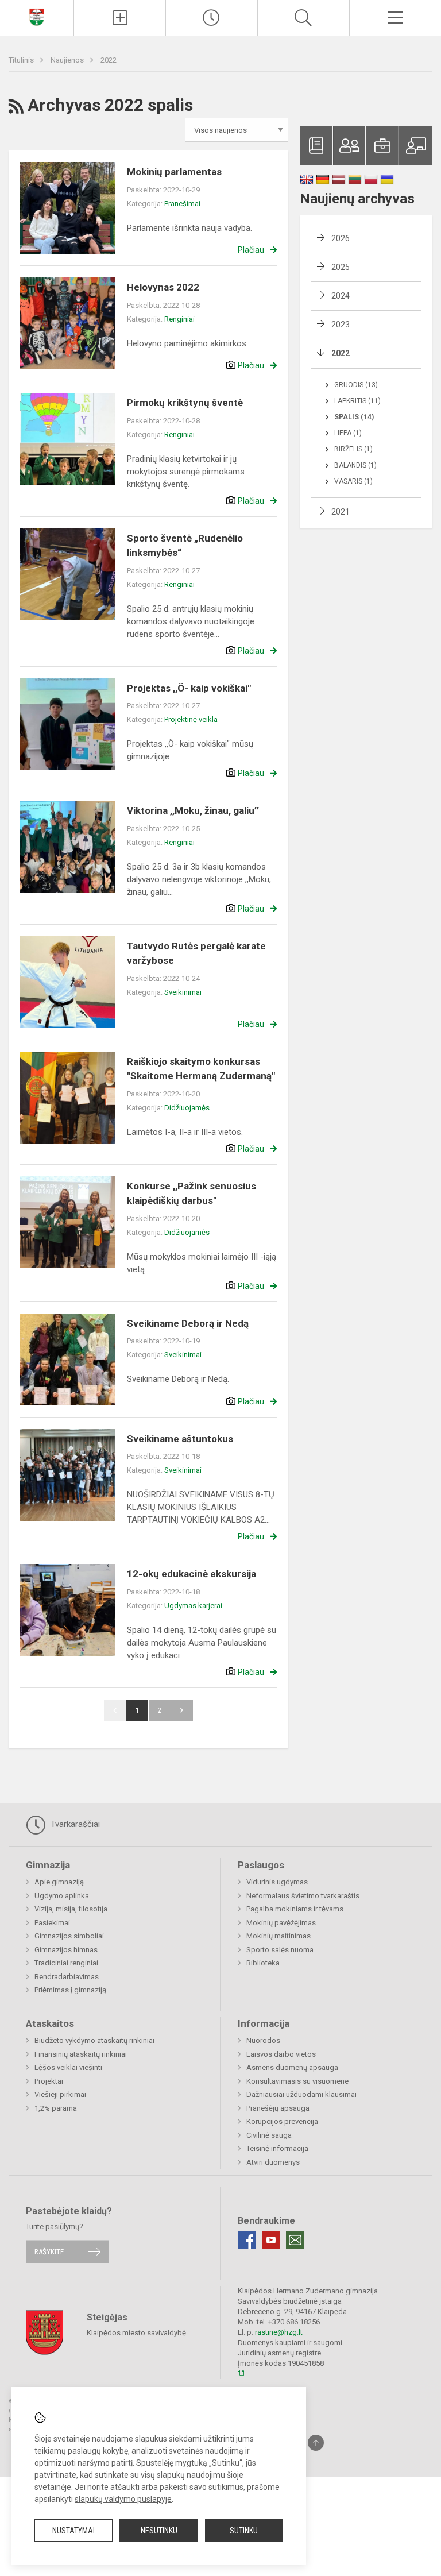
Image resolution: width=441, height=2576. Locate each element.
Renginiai (179, 319)
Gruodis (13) (356, 385)
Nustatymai (73, 2531)
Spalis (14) (354, 417)
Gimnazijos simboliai (69, 1936)
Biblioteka (263, 1963)
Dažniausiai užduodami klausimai (301, 2094)
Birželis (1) (353, 449)
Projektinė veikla (191, 719)
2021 (341, 512)
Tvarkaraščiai (74, 1824)
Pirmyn (182, 1710)
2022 (109, 60)
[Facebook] (247, 2240)
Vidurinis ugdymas (277, 1882)
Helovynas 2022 (163, 287)
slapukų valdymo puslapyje (123, 2499)
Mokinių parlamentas (174, 172)
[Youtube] (271, 2240)
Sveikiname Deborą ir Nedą (188, 1323)
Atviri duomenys (273, 2162)
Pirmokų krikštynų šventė (185, 403)
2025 (341, 267)
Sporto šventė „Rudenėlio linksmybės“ (185, 546)
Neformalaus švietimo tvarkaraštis (303, 1896)
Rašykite (49, 2252)
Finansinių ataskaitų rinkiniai (81, 2054)
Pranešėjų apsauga (278, 2108)
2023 (341, 325)
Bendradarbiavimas (67, 1977)
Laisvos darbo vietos (281, 2054)
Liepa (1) (348, 433)
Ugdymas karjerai (193, 1606)
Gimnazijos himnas (66, 1950)
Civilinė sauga (269, 2135)
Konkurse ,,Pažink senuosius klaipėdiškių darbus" (192, 1194)
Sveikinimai (183, 992)
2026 (341, 238)
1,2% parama (56, 2108)
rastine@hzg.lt (279, 2332)
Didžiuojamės (187, 1108)
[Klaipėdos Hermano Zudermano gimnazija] (37, 16)
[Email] (295, 2240)
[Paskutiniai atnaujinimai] (212, 18)
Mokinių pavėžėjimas (281, 1923)
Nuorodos (263, 2040)
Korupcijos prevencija (282, 2121)
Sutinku (244, 2531)
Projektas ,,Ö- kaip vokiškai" (189, 688)
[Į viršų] (316, 2443)
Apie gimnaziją (59, 1882)
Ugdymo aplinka (62, 1896)
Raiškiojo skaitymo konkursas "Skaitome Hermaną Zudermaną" (201, 1069)
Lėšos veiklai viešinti (68, 2067)
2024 (341, 296)
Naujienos (68, 60)
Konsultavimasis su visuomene (297, 2081)
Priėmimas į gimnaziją (70, 1990)
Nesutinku (159, 2531)
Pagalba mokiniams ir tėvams (295, 1909)
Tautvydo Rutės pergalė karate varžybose (196, 953)
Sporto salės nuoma (280, 1950)
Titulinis (22, 60)
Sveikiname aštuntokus (180, 1439)
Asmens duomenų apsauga (292, 2067)
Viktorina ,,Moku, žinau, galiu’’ (193, 810)
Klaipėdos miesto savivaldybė (136, 2332)
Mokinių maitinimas (278, 1936)
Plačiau (251, 250)
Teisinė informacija (277, 2148)
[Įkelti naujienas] (120, 18)
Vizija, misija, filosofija (71, 1909)
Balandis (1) (355, 465)
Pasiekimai (52, 1923)
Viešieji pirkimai (60, 2094)
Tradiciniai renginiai (66, 1963)
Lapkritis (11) (357, 401)
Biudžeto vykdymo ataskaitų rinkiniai (94, 2040)
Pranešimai (182, 204)
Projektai (49, 2081)
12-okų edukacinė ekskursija (192, 1574)
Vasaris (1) (353, 481)
